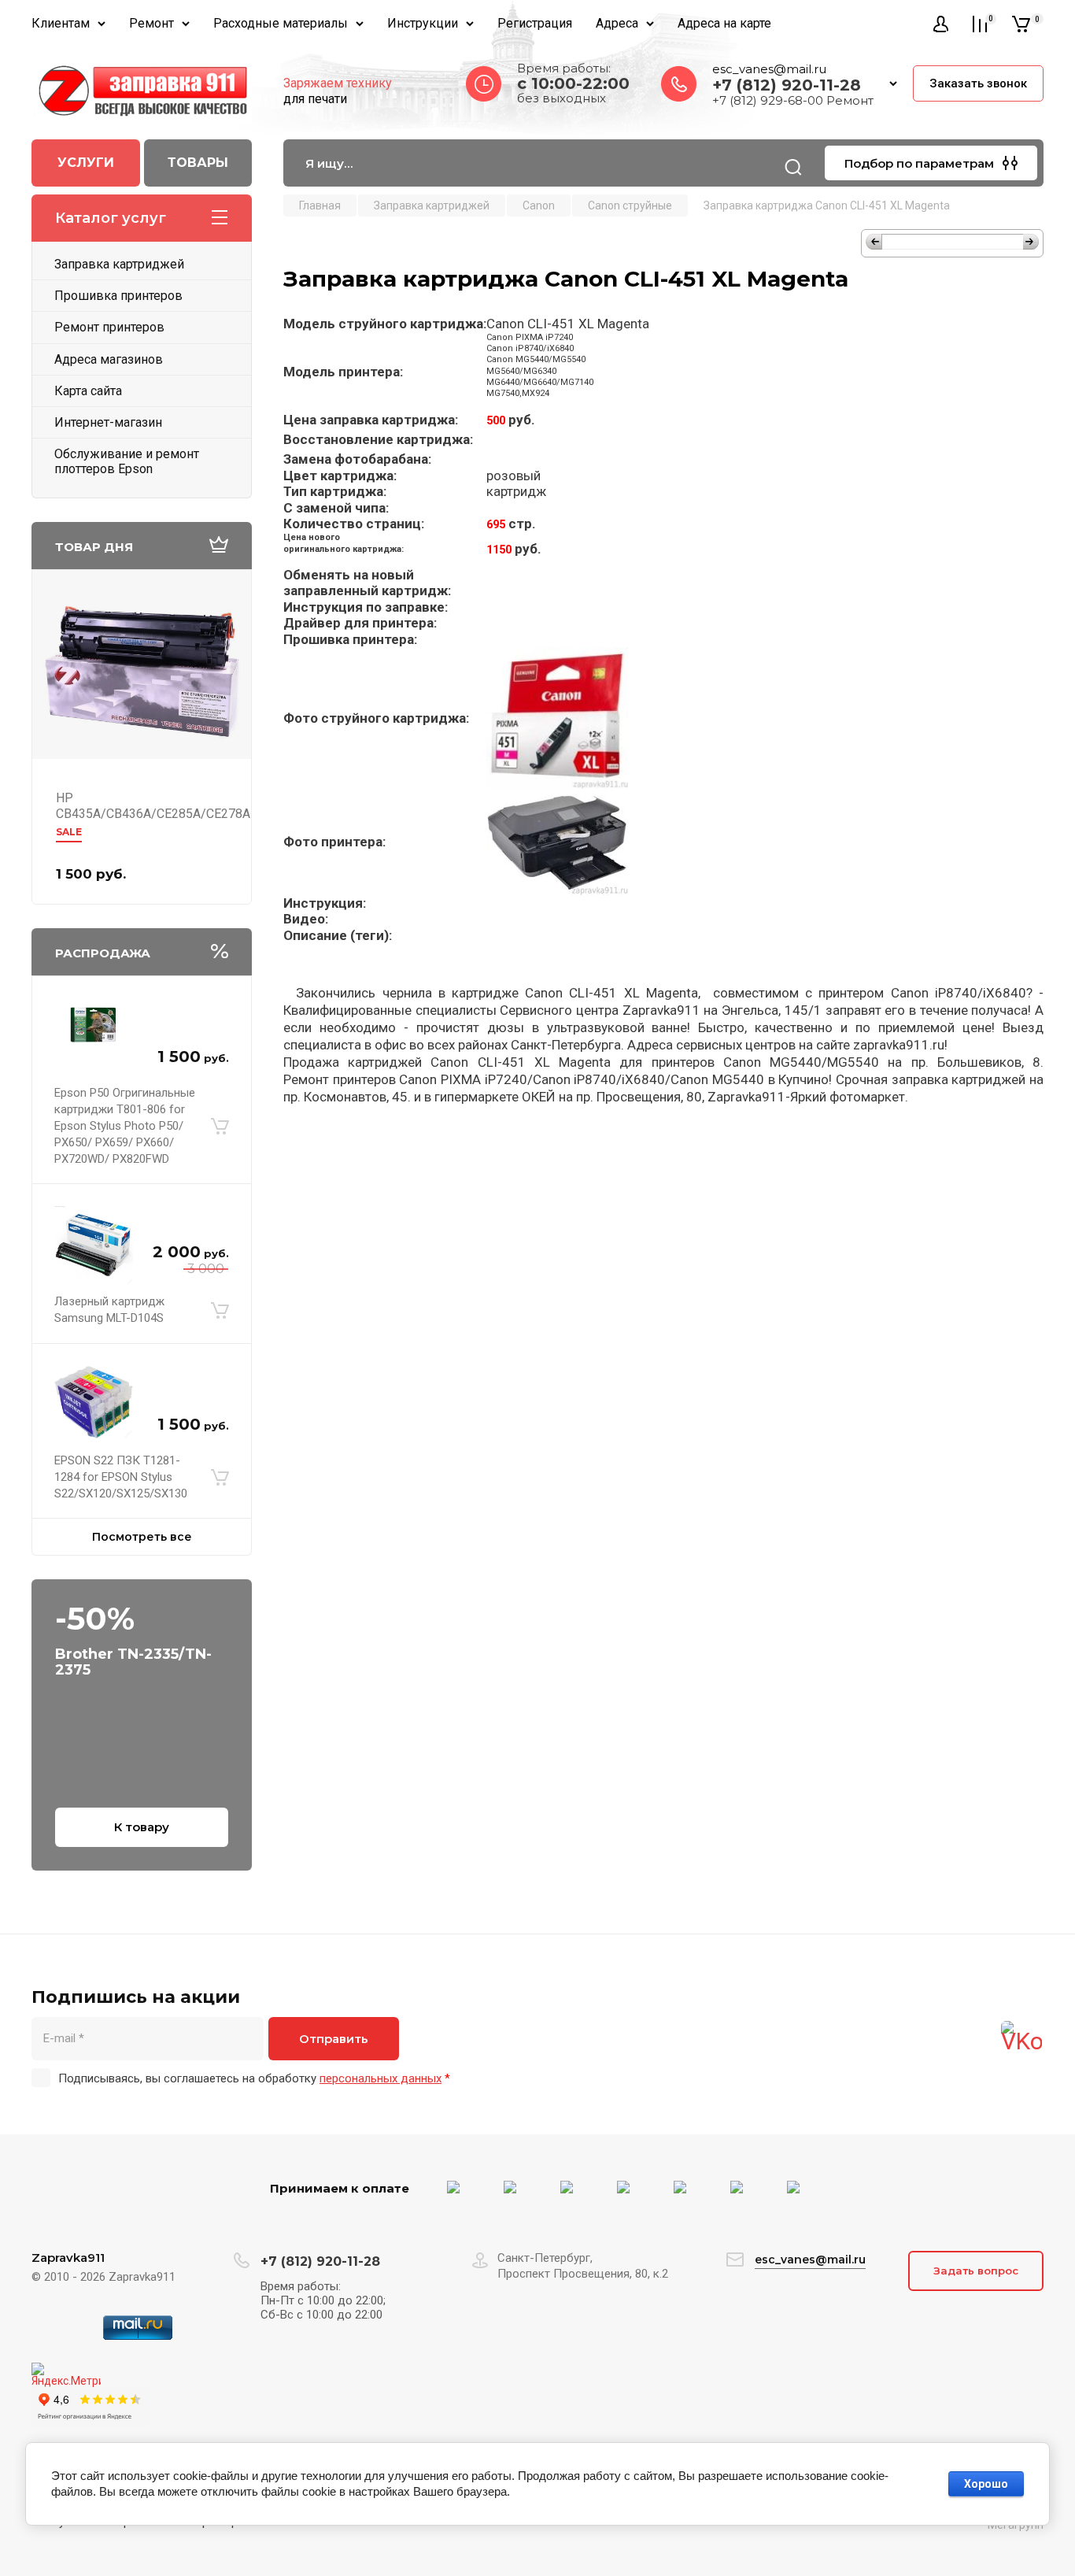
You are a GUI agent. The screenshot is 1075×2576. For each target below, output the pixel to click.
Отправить (334, 2039)
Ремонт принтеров (109, 327)
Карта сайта (88, 391)
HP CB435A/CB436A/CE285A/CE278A (153, 806)
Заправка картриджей (119, 264)
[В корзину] (220, 1127)
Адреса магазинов (109, 359)
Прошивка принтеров (118, 296)
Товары (198, 163)
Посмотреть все (142, 1537)
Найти (793, 167)
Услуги (86, 163)
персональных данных (380, 2078)
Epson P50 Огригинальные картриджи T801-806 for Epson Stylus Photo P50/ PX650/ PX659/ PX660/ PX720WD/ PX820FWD (125, 1126)
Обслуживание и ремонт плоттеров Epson (127, 461)
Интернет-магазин (108, 422)
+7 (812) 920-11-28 (787, 85)
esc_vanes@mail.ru (769, 69)
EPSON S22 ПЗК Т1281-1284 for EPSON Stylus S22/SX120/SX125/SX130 (121, 1477)
